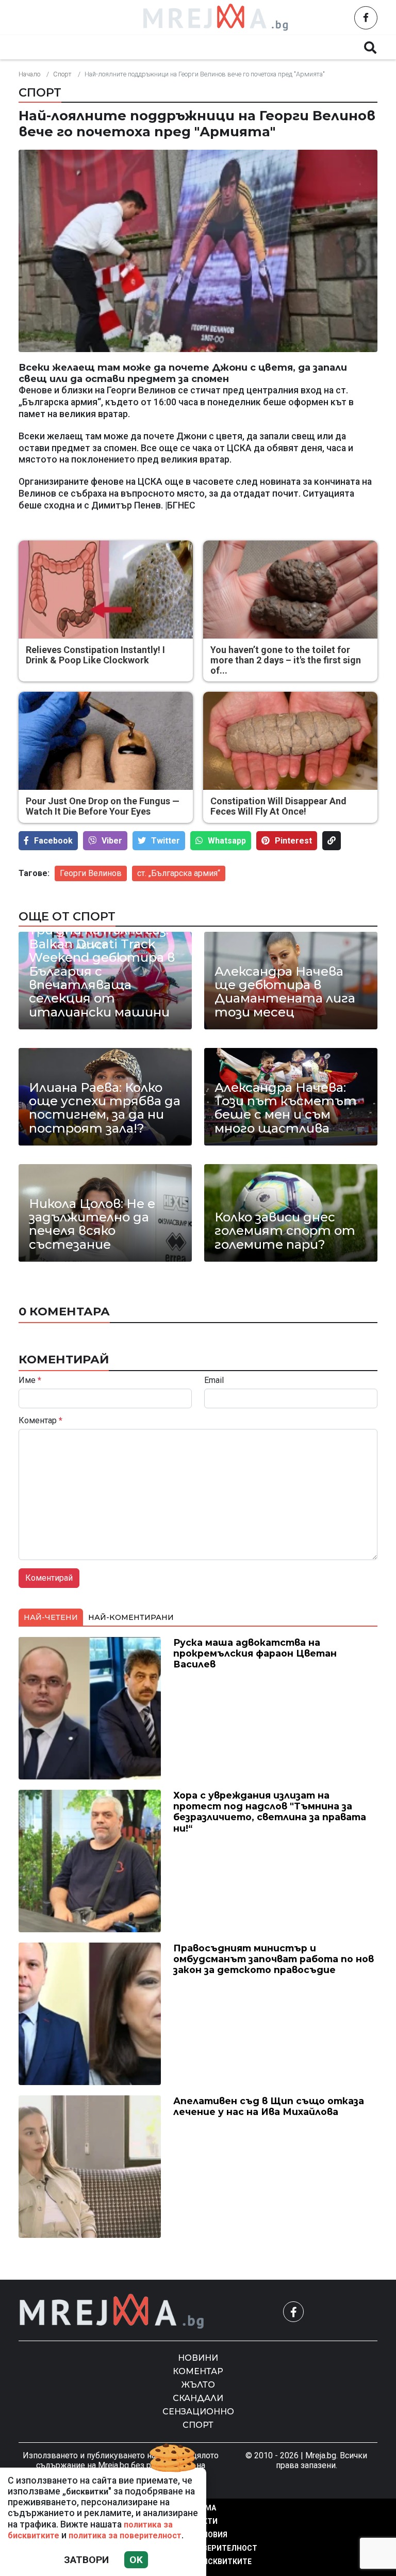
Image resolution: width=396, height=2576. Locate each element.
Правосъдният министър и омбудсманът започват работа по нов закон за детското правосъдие (274, 1959)
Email (214, 1380)
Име (30, 1380)
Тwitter (166, 841)
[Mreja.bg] (112, 2311)
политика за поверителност (125, 2535)
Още (327, 47)
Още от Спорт (67, 916)
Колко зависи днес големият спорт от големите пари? (285, 1231)
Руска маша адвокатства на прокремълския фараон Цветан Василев (255, 1653)
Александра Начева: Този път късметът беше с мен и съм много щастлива (286, 1108)
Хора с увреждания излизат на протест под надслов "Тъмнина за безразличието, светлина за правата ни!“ (270, 1811)
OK (136, 2560)
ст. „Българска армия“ (179, 873)
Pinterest (293, 841)
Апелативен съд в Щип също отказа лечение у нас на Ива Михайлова (269, 2106)
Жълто (203, 47)
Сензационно (198, 2412)
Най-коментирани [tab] (131, 1617)
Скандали (268, 47)
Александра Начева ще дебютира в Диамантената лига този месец (285, 992)
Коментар (139, 47)
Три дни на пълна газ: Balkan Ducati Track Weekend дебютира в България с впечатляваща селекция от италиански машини (102, 971)
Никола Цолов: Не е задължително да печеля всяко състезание (92, 1225)
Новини (71, 47)
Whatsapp (227, 841)
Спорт (62, 74)
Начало (29, 74)
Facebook (53, 841)
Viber (112, 841)
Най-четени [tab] (51, 1617)
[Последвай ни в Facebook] (366, 18)
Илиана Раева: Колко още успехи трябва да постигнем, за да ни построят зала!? (105, 1108)
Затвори (86, 2560)
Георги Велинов (91, 873)
